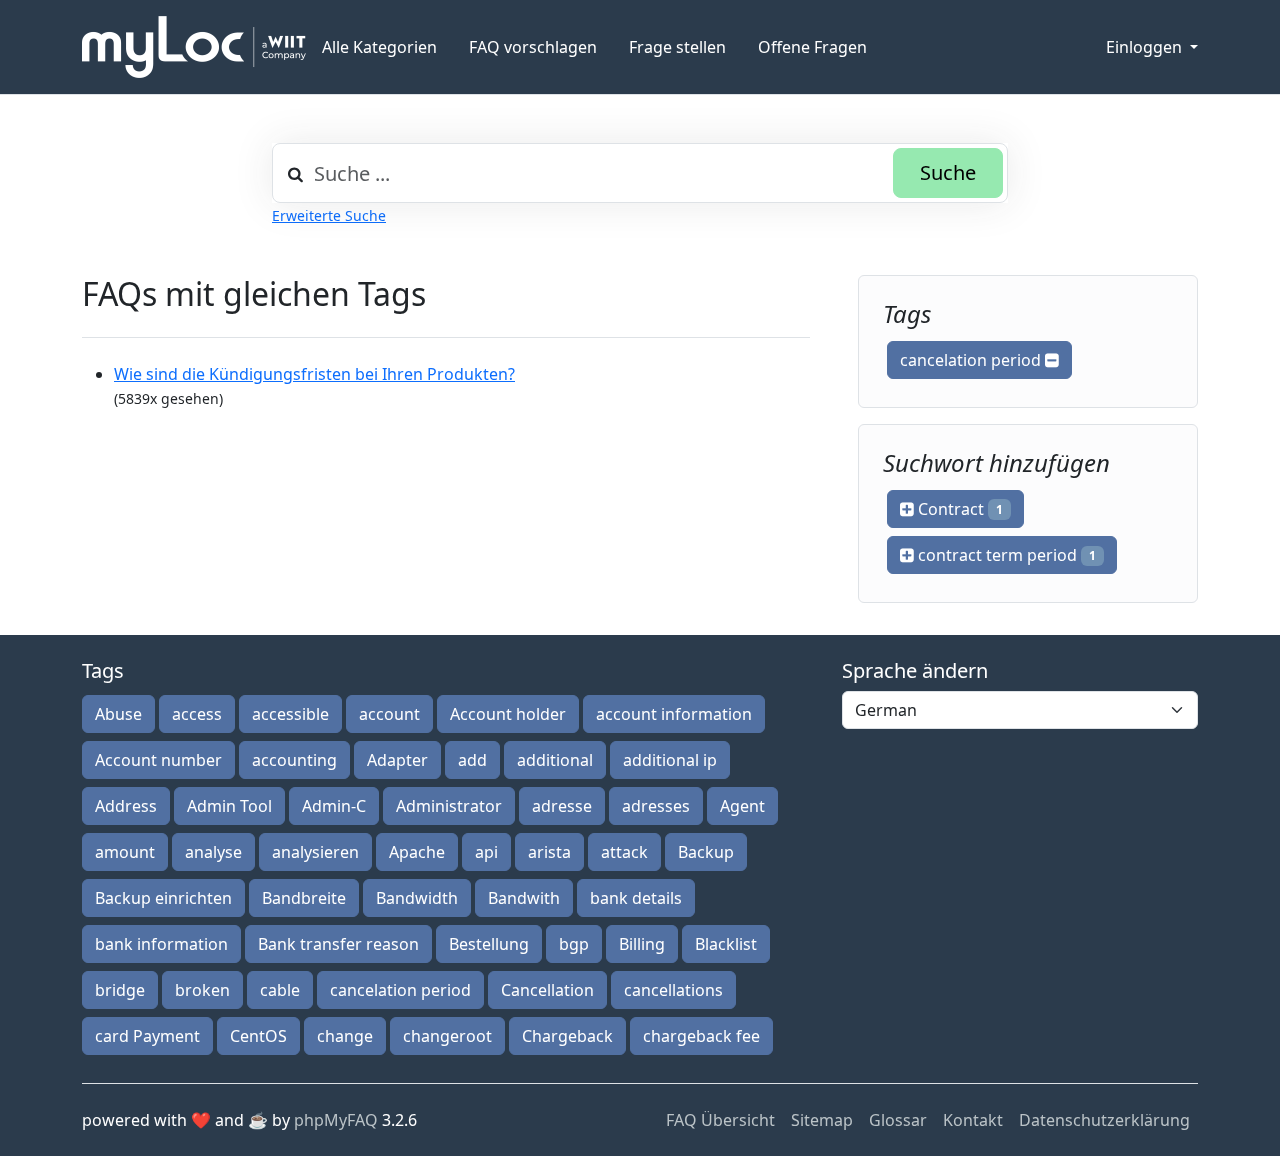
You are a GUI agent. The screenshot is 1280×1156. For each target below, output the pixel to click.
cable (280, 990)
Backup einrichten (163, 898)
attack (624, 852)
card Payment (147, 1036)
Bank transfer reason (338, 944)
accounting (294, 760)
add (472, 760)
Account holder (508, 714)
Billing (642, 944)
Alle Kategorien (379, 47)
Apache (417, 852)
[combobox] (640, 173)
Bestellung (489, 944)
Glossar (898, 1120)
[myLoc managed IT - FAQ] (194, 47)
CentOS (258, 1036)
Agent (742, 806)
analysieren (315, 852)
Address (126, 806)
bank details (636, 898)
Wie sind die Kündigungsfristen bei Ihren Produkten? (314, 374)
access (197, 714)
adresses (656, 806)
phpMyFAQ (336, 1120)
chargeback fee (701, 1036)
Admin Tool (229, 806)
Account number (158, 760)
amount (125, 852)
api (486, 852)
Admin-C (334, 806)
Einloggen (1146, 47)
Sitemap (822, 1120)
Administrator (449, 806)
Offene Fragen (812, 47)
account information (674, 714)
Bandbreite (304, 898)
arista (549, 852)
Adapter (397, 760)
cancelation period (972, 360)
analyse (213, 852)
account (389, 714)
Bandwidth (417, 898)
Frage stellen (677, 47)
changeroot (447, 1036)
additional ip (670, 760)
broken (202, 990)
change (345, 1036)
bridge (120, 990)
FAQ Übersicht (720, 1120)
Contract (958, 509)
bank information (161, 944)
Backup (706, 852)
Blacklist (726, 944)
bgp (574, 944)
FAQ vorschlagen (533, 47)
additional (555, 760)
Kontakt (973, 1120)
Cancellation (547, 990)
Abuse (118, 714)
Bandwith (524, 898)
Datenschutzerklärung (1104, 1120)
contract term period (1005, 555)
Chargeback (567, 1036)
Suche (948, 172)
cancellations (673, 990)
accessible (290, 714)
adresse (562, 806)
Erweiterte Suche (329, 215)
